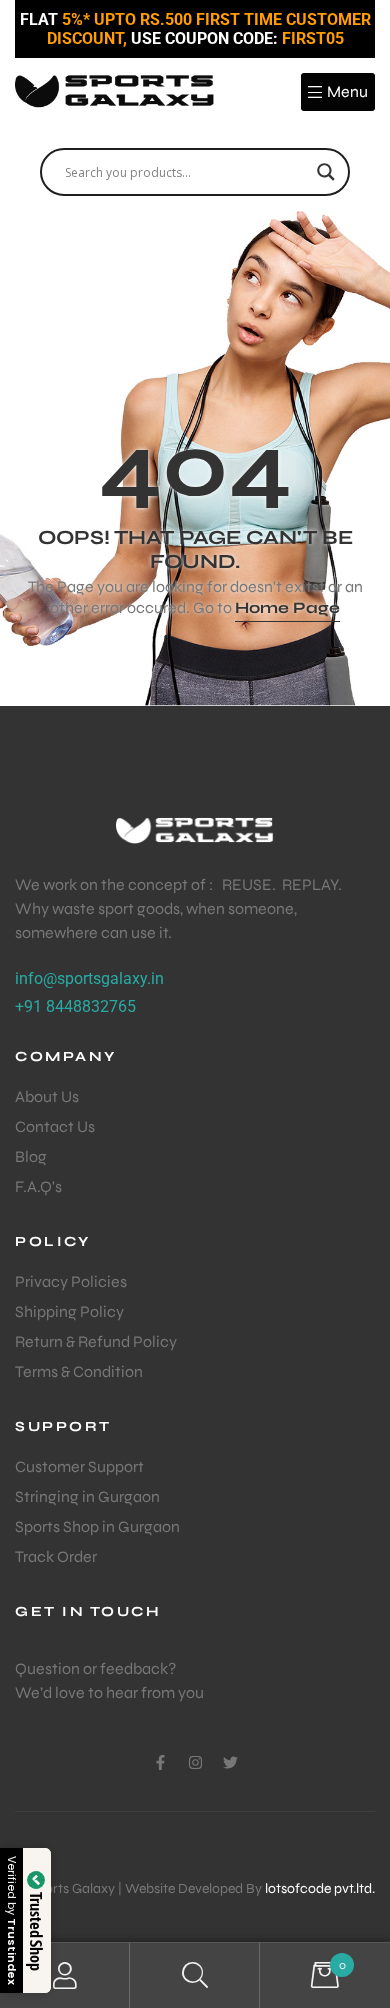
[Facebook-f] (160, 1762)
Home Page (287, 607)
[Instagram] (195, 1762)
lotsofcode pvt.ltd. (320, 1888)
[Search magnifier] (326, 172)
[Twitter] (230, 1762)
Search (195, 1975)
